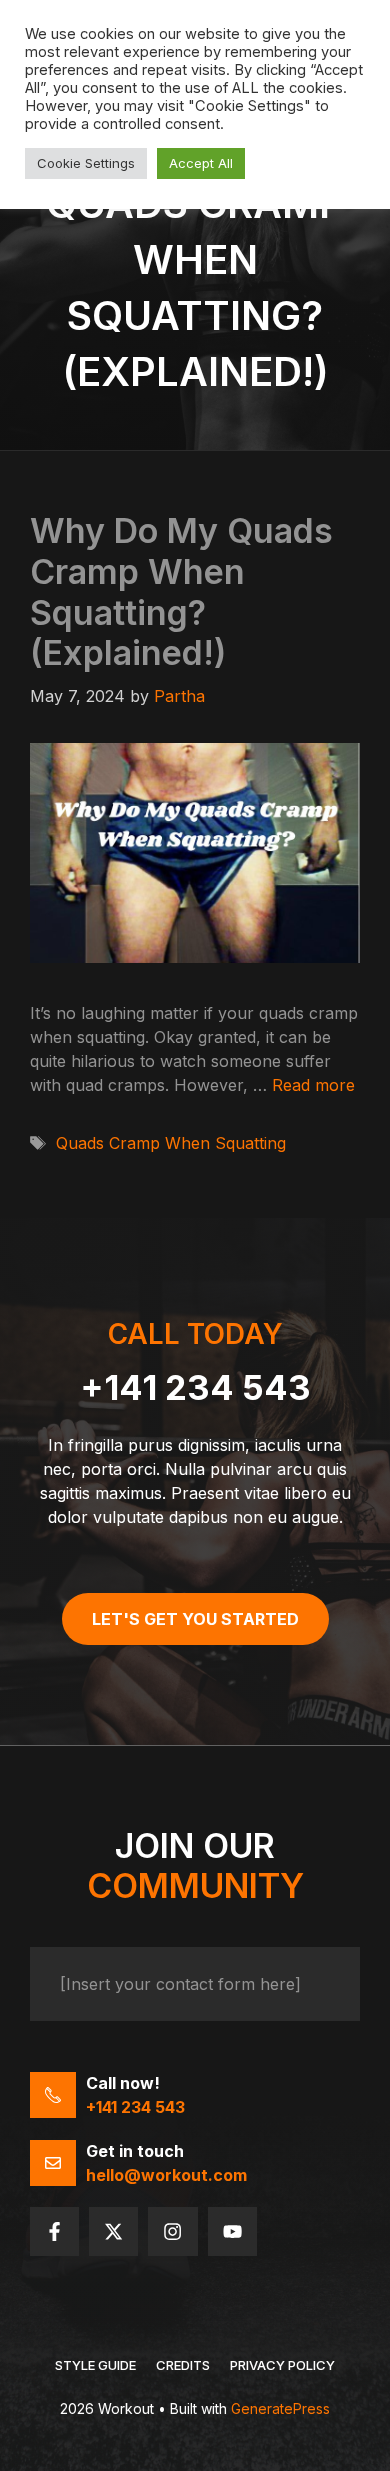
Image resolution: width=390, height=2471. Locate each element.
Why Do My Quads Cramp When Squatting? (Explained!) (181, 591)
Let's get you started (195, 1619)
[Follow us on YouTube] (232, 2231)
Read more (313, 1085)
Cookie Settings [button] (86, 163)
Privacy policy (282, 2365)
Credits (183, 2365)
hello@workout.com (166, 2175)
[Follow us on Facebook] (54, 2231)
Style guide (95, 2365)
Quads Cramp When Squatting (171, 1143)
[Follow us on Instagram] (172, 2231)
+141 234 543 (195, 1387)
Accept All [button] (201, 163)
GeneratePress (280, 2408)
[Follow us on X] (113, 2231)
